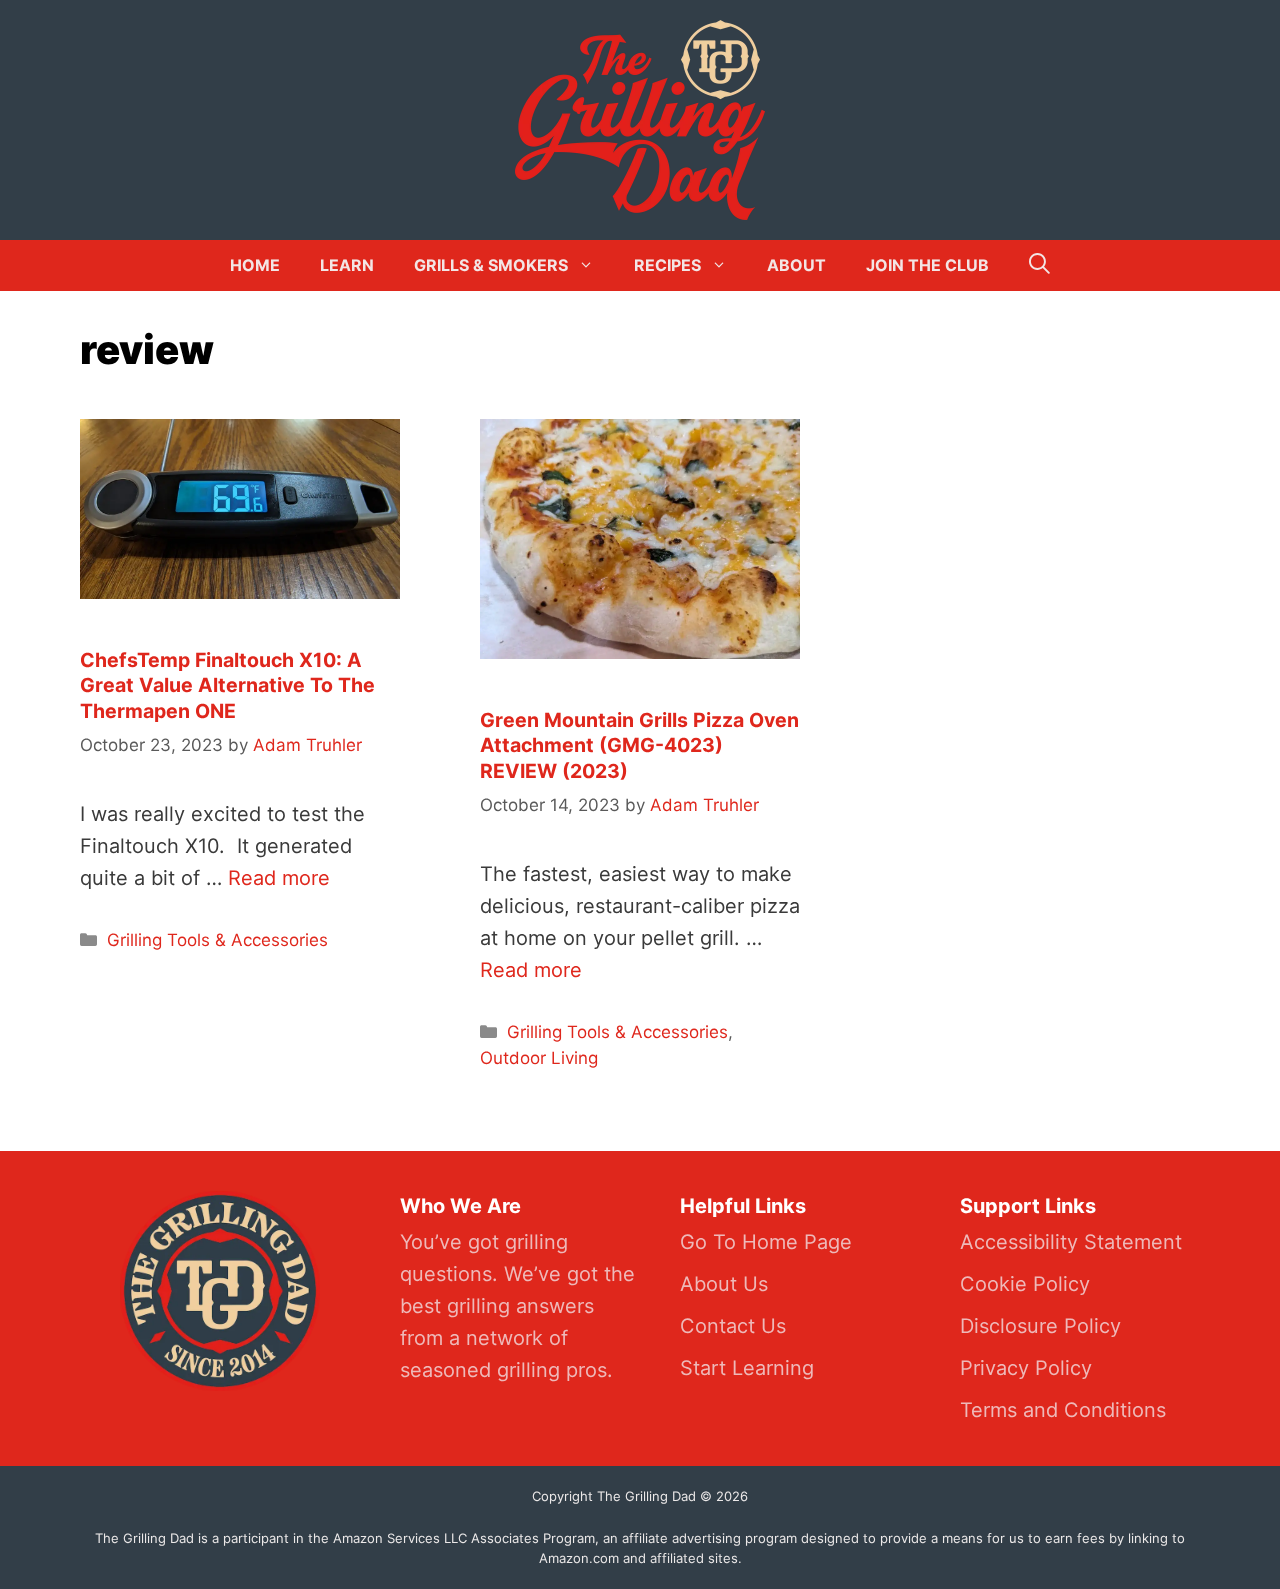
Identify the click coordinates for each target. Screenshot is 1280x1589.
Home (255, 265)
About (796, 265)
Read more (279, 878)
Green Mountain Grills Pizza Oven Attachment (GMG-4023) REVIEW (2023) (639, 745)
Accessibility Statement (1071, 1242)
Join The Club (927, 265)
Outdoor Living (539, 1058)
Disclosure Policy (1040, 1326)
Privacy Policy (1026, 1368)
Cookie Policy (1025, 1284)
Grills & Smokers (491, 265)
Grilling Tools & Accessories (217, 940)
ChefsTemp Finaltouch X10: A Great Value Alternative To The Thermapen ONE (227, 685)
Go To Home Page (766, 1242)
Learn (347, 265)
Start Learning (747, 1368)
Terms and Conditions (1063, 1410)
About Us (724, 1284)
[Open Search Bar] (1039, 265)
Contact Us (733, 1326)
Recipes (667, 265)
